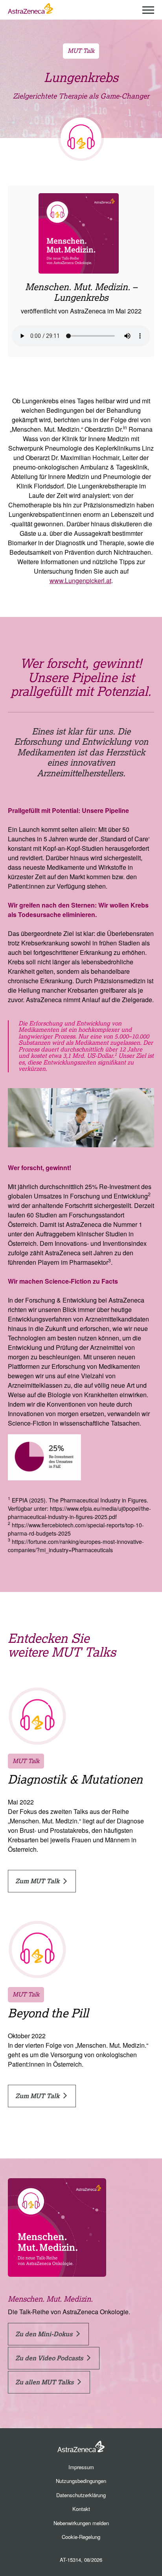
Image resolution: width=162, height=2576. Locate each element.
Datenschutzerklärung (81, 2495)
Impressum (81, 2467)
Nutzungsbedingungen (81, 2481)
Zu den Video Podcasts (50, 2358)
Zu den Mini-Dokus (45, 2334)
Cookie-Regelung (81, 2537)
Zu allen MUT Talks (45, 2382)
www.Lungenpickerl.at (80, 581)
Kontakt (81, 2509)
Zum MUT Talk (38, 1881)
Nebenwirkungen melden (81, 2523)
